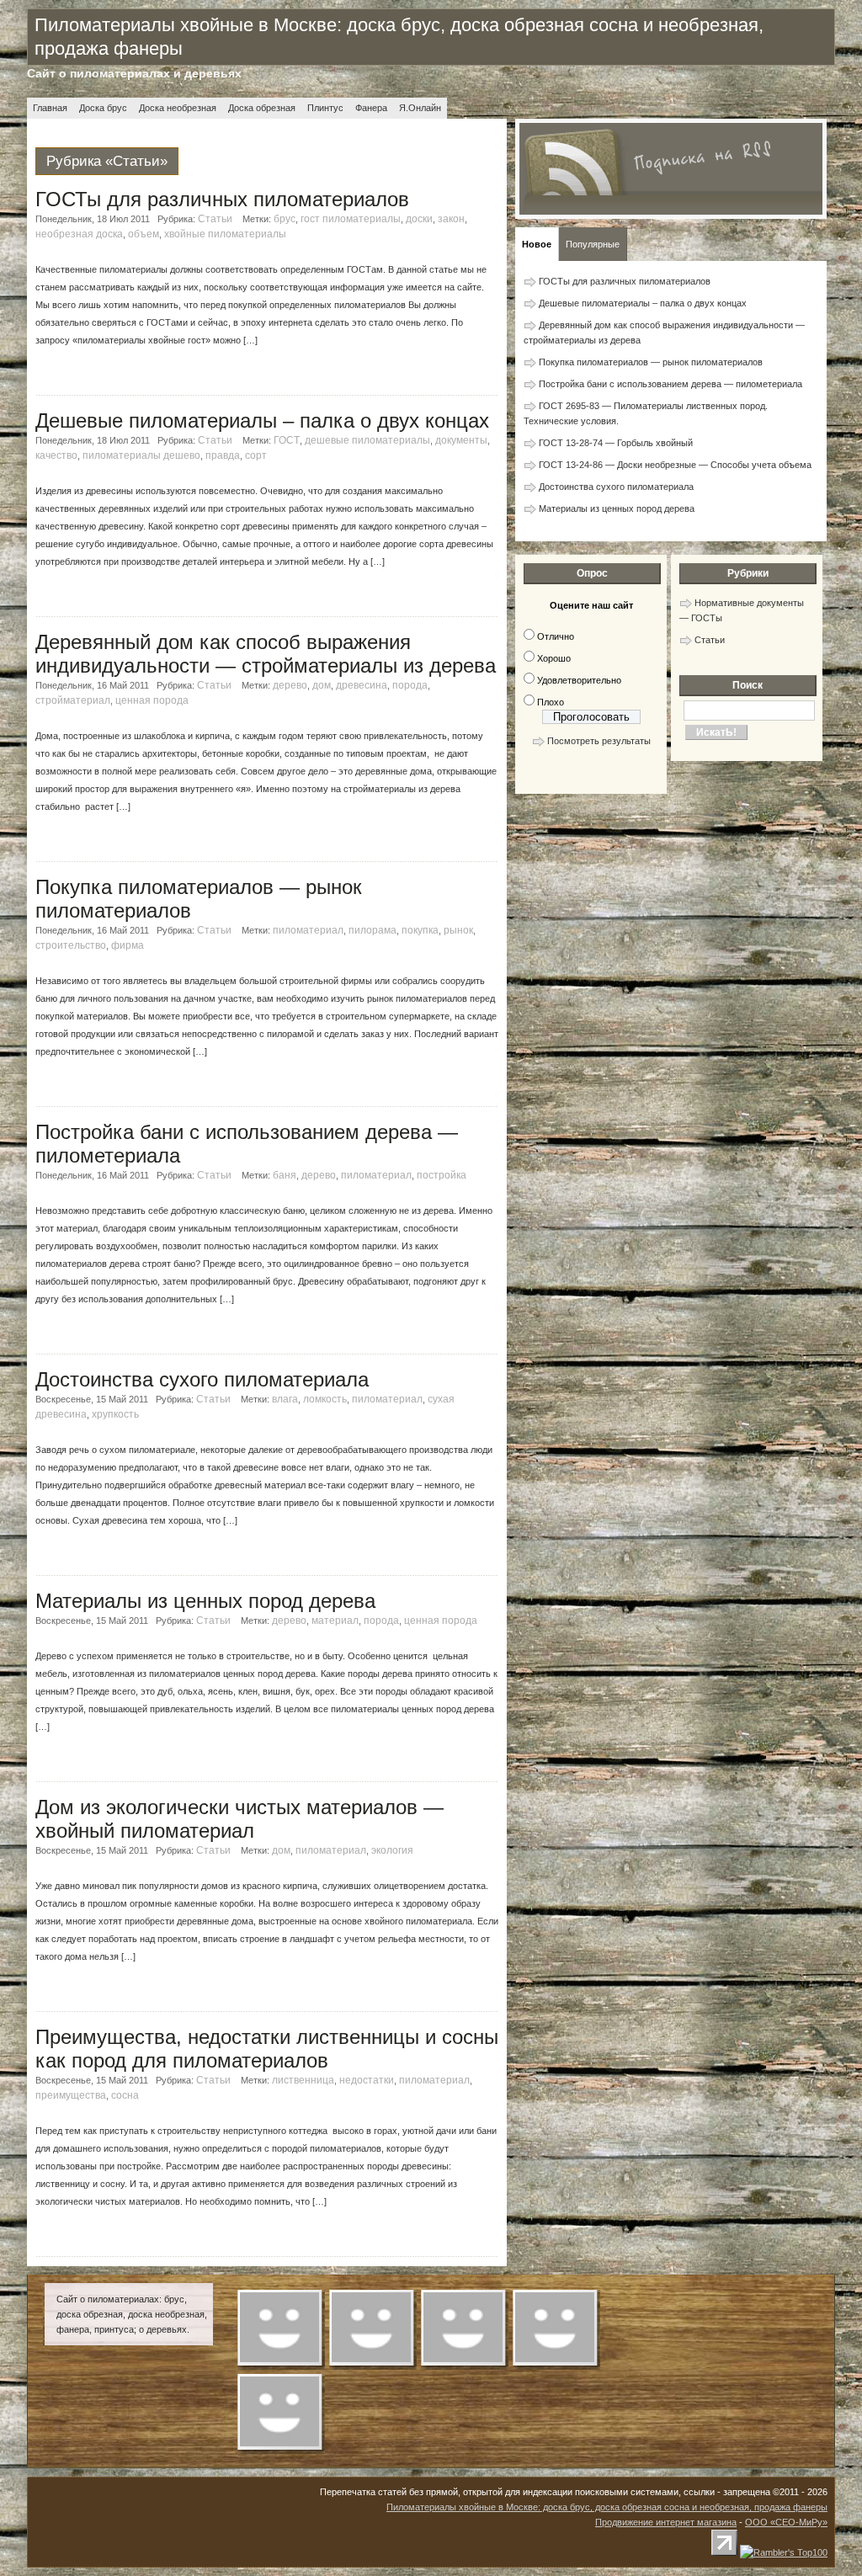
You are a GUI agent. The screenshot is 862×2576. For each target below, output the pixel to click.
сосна (125, 2095)
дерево (290, 685)
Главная (50, 108)
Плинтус (325, 108)
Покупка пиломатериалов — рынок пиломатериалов (651, 362)
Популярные (593, 244)
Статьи (215, 219)
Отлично (556, 636)
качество (56, 455)
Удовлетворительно (579, 680)
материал (335, 1621)
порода (410, 685)
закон (451, 219)
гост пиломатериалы (351, 219)
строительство (71, 945)
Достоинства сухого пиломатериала (202, 1379)
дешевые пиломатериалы (367, 440)
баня (285, 1175)
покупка (420, 930)
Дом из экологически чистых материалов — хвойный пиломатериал (239, 1819)
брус (285, 219)
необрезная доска (79, 234)
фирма (128, 945)
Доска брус (103, 108)
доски (419, 219)
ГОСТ (287, 440)
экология (392, 1850)
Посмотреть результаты (599, 741)
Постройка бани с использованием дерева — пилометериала (670, 384)
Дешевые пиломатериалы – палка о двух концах (262, 420)
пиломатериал (308, 930)
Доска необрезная (178, 108)
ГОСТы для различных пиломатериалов (222, 199)
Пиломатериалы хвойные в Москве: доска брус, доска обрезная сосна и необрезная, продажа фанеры (607, 2507)
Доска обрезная (262, 108)
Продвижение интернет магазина (666, 2522)
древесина (362, 685)
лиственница (303, 2080)
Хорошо (554, 658)
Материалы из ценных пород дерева (205, 1601)
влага (285, 1399)
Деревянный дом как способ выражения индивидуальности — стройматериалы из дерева (266, 654)
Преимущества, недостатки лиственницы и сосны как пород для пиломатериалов (267, 2049)
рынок (458, 930)
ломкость (325, 1399)
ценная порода (152, 700)
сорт (256, 455)
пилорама (372, 930)
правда (223, 455)
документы (461, 440)
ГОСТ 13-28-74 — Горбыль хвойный (616, 443)
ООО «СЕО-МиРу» (786, 2522)
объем (144, 234)
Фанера (371, 108)
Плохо (551, 702)
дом (322, 685)
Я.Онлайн (420, 108)
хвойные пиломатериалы (225, 234)
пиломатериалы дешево (141, 455)
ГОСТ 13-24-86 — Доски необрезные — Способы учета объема (675, 465)
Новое (537, 244)
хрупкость (115, 1414)
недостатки (367, 2080)
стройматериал (73, 700)
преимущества (71, 2095)
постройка (442, 1175)
